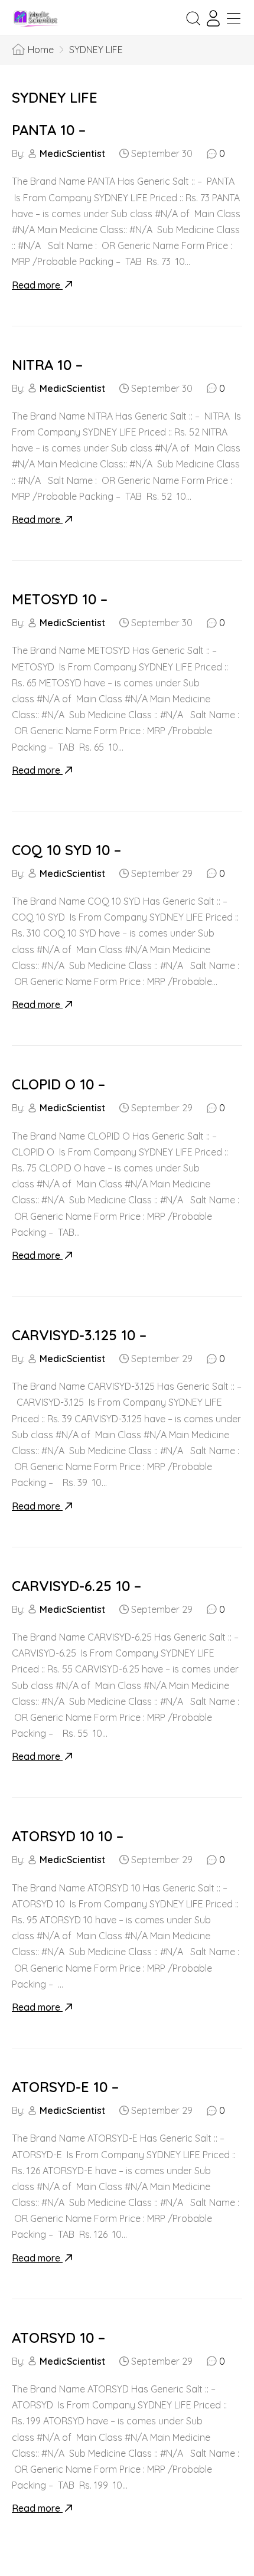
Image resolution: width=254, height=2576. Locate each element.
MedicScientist (72, 153)
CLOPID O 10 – (58, 1084)
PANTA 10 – (49, 130)
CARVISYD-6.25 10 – (76, 1586)
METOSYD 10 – (60, 599)
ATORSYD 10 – (58, 2338)
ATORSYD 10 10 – (68, 1836)
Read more (37, 285)
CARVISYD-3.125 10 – (79, 1335)
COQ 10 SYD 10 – (66, 850)
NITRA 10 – (47, 365)
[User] (213, 18)
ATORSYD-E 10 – (65, 2087)
